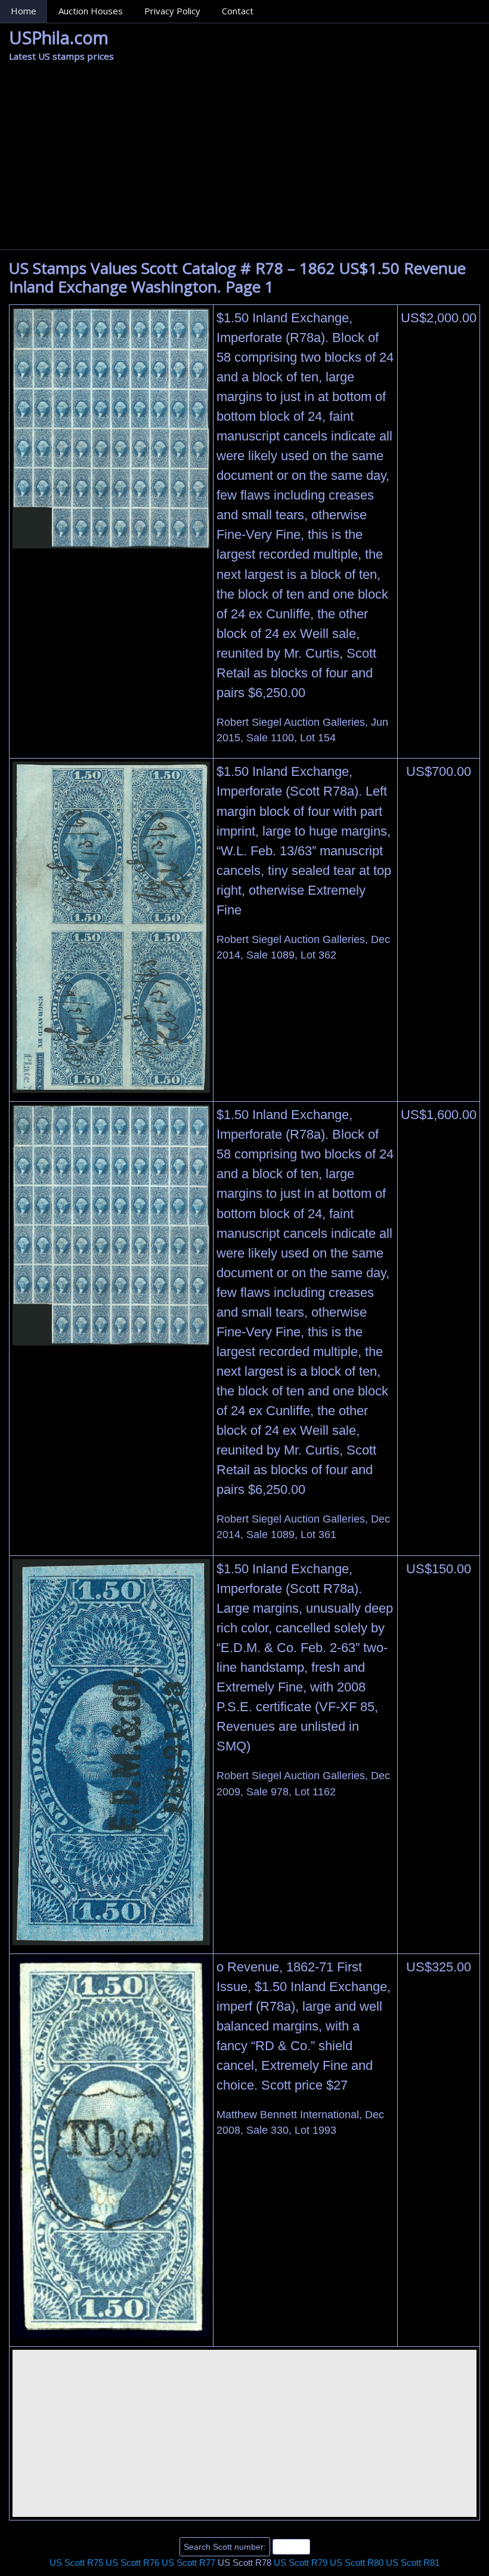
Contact (238, 11)
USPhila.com (59, 37)
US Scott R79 (301, 2563)
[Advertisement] (244, 160)
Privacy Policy (172, 11)
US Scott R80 (357, 2563)
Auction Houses (91, 11)
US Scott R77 (188, 2563)
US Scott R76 (132, 2563)
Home (24, 11)
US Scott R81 (413, 2563)
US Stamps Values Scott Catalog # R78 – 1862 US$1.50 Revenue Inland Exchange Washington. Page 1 (237, 277)
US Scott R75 (76, 2563)
